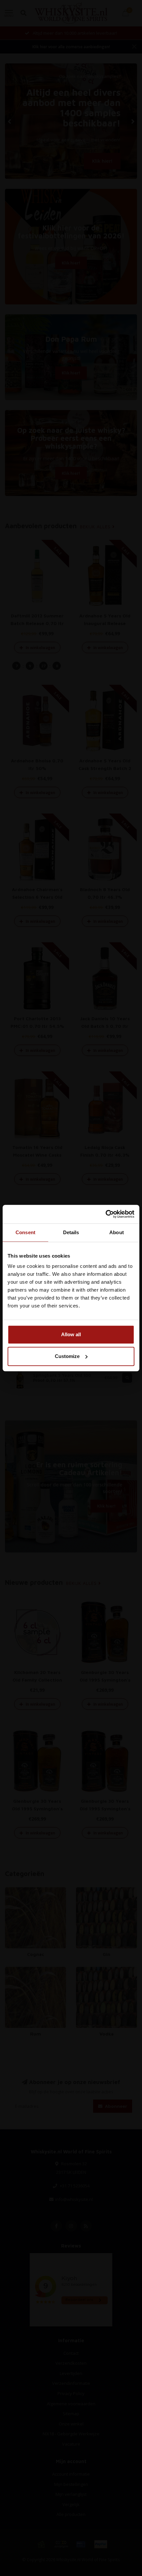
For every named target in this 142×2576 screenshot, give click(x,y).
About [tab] (117, 1232)
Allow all (71, 1334)
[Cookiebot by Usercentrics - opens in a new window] (106, 1214)
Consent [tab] (25, 1232)
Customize (67, 1356)
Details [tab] (71, 1232)
